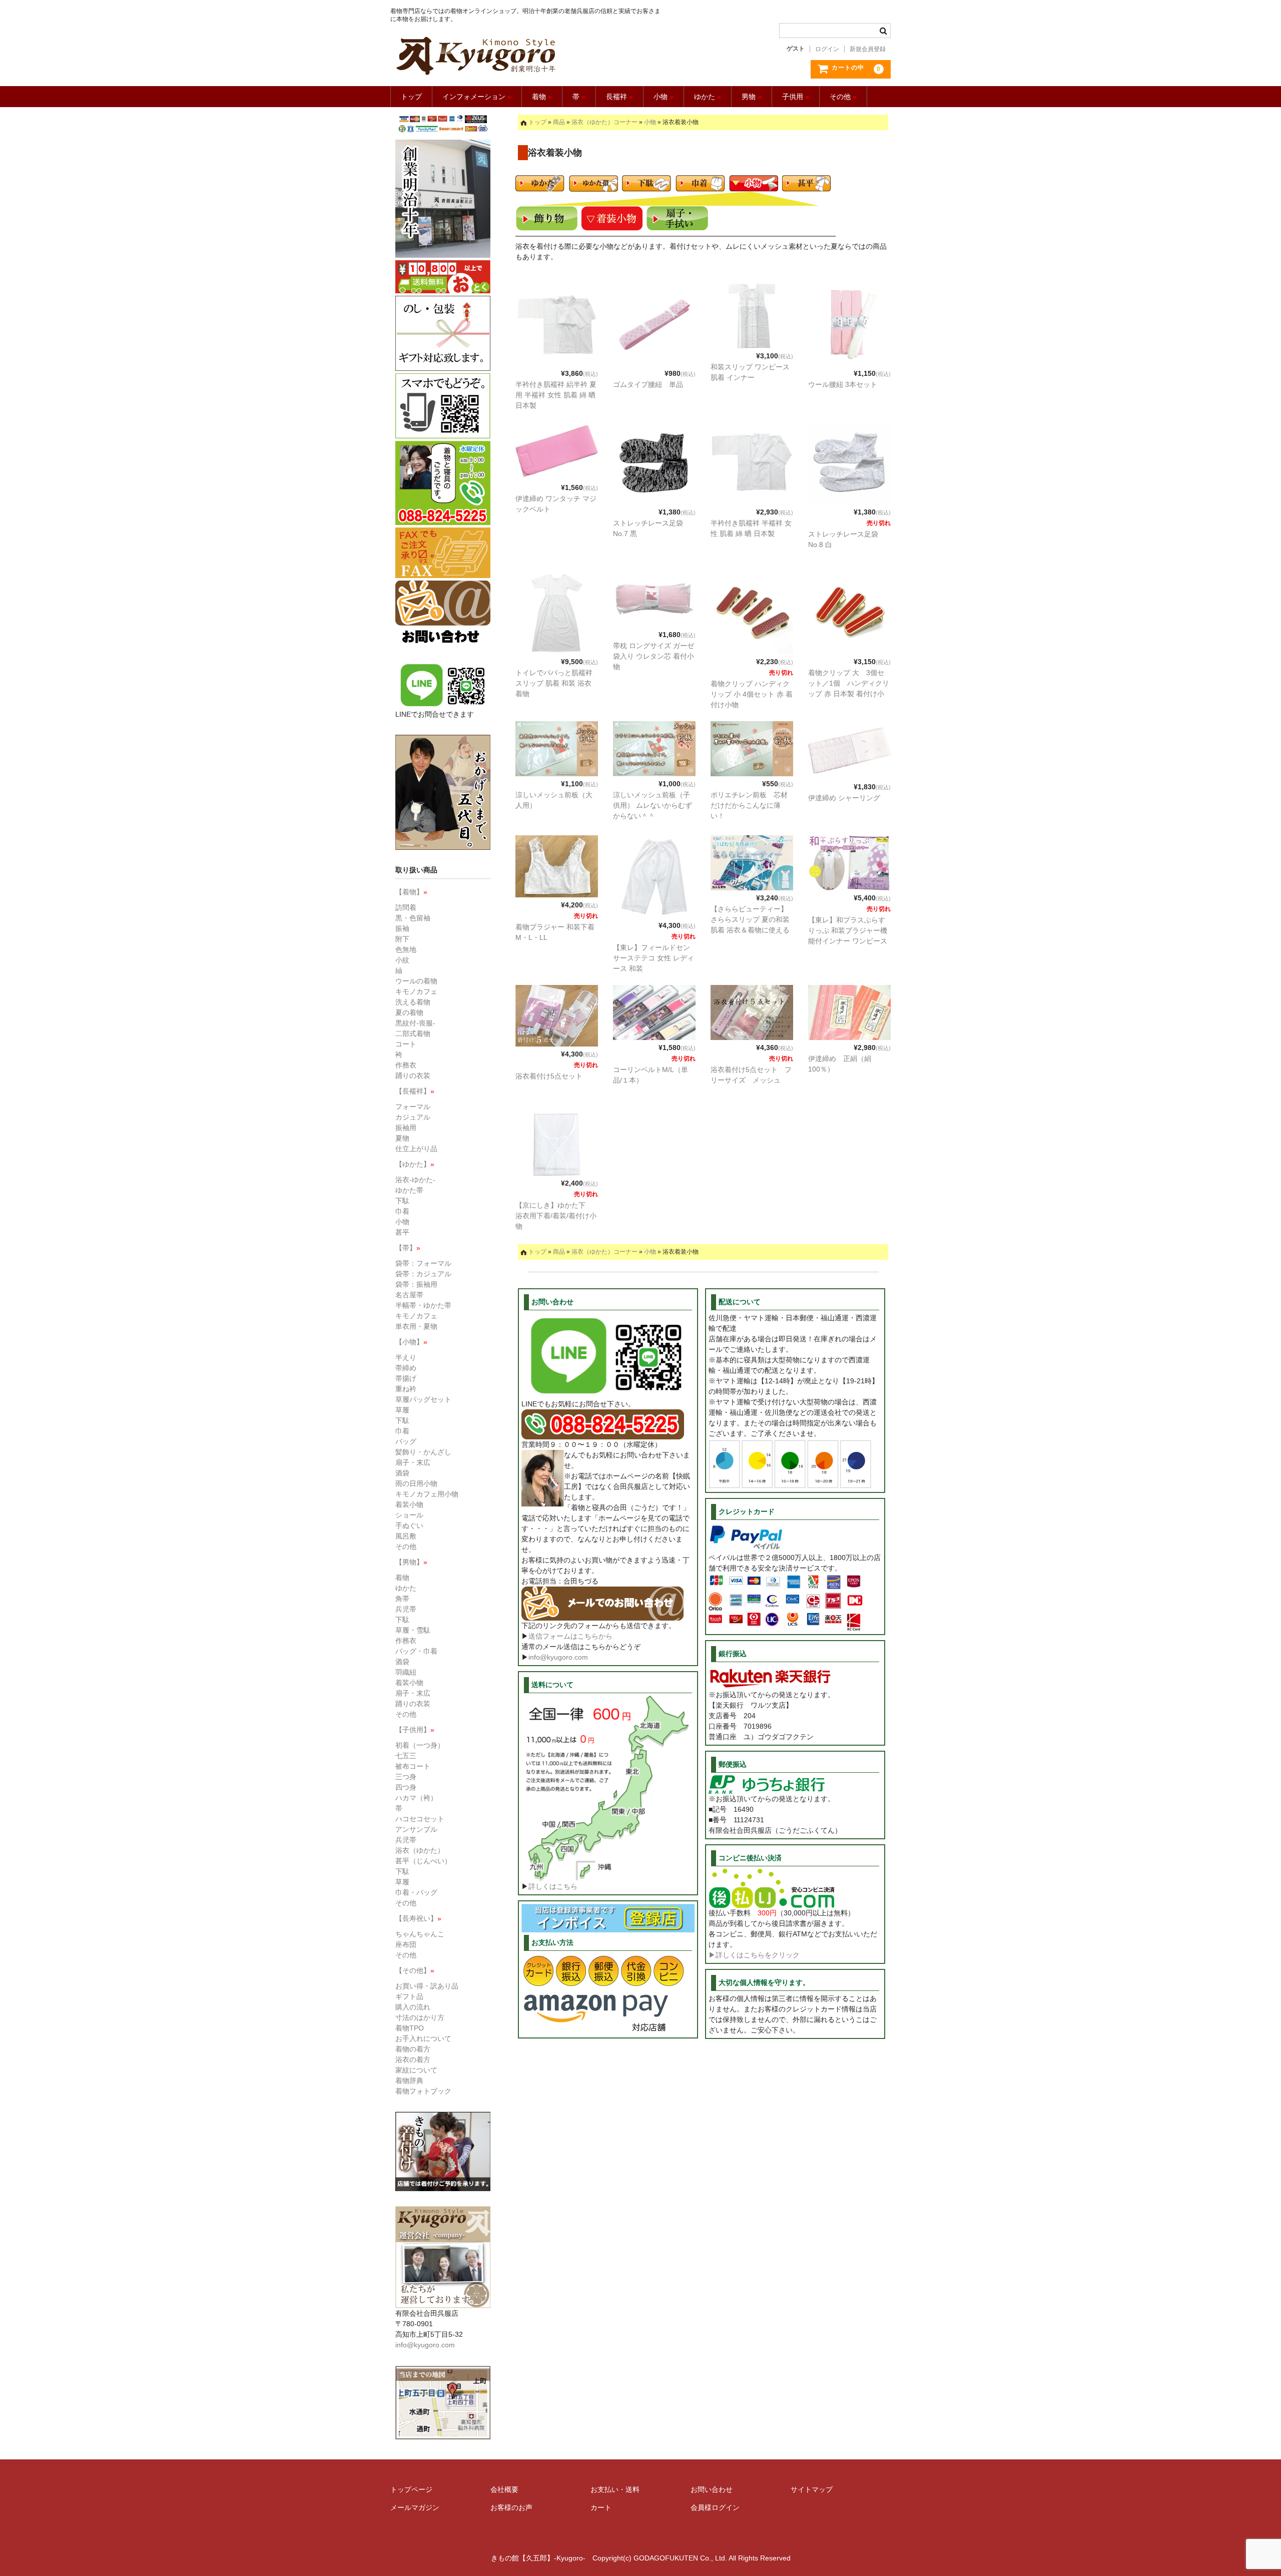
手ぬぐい (409, 1525)
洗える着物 (413, 1002)
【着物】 (411, 892)
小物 (664, 97)
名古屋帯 (409, 1295)
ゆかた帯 (409, 1190)
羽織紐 (406, 1672)
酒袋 (402, 1473)
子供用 (796, 97)
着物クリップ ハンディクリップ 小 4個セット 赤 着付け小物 (752, 694)
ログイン (827, 49)
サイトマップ (812, 2489)
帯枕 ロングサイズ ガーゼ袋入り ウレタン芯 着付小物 (654, 656)
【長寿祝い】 (418, 1918)
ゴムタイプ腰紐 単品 (648, 384)
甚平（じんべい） (423, 1861)
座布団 (406, 1944)
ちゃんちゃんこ (420, 1934)
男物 (752, 97)
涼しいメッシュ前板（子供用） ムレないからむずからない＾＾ (653, 805)
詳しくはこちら (553, 1886)
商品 (559, 122)
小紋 (402, 960)
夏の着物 (409, 1012)
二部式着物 (413, 1034)
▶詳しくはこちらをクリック (754, 1955)
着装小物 (409, 1504)
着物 (542, 97)
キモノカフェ (416, 991)
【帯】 (408, 1248)
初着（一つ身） (420, 1745)
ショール (409, 1515)
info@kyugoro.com (558, 1657)
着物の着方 (413, 2049)
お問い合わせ (712, 2489)
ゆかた (708, 97)
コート (406, 1044)
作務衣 (406, 1065)
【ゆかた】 (415, 1164)
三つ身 (406, 1777)
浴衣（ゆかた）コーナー (604, 122)
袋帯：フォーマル (423, 1263)
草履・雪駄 (413, 1630)
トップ (411, 97)
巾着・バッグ (416, 1892)
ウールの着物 (416, 981)
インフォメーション (477, 97)
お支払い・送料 (615, 2489)
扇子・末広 (413, 1462)
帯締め (406, 1368)
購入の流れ (413, 2007)
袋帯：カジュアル (423, 1274)
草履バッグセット (423, 1399)
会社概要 (504, 2489)
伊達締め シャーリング (844, 798)
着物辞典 (409, 2081)
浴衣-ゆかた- (415, 1180)
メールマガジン (415, 2507)
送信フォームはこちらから (570, 1636)
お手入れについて (423, 2038)
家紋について (416, 2070)
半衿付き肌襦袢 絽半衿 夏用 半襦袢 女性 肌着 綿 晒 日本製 (556, 395)
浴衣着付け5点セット (549, 1076)
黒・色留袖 (413, 918)
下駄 (402, 1201)
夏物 (402, 1138)
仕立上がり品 (416, 1149)
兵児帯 (406, 1609)
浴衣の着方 (413, 2059)
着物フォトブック (423, 2091)
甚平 (402, 1232)
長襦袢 (619, 97)
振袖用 (406, 1128)
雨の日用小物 (416, 1483)
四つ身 (406, 1787)
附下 (402, 939)
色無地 (406, 949)
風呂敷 (406, 1536)
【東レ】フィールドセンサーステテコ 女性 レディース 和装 (654, 958)
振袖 (402, 928)
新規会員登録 (868, 49)
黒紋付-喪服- (415, 1023)
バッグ (406, 1441)
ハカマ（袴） (416, 1798)
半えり (406, 1357)
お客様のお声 (511, 2507)
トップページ (411, 2489)
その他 (843, 97)
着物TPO (410, 2028)
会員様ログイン (715, 2507)
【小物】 (411, 1342)
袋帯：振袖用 (416, 1284)
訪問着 (406, 907)
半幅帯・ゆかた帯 (423, 1305)
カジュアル (413, 1117)
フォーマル (413, 1107)
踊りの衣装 (413, 1076)
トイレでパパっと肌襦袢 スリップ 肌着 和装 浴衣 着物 (554, 683)
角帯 (402, 1599)
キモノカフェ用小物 (427, 1494)
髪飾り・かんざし (423, 1452)
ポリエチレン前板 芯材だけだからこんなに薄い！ (749, 805)
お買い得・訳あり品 (427, 1986)
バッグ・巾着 (416, 1651)
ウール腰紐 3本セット (843, 384)
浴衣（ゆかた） (420, 1850)
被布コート (413, 1766)
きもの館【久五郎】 (527, 56)
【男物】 (411, 1562)
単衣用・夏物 (416, 1326)
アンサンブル (416, 1829)
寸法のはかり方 (420, 2017)
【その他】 (415, 1970)
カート (601, 2507)
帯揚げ (406, 1378)
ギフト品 (409, 1996)
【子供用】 (415, 1730)
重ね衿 (406, 1389)
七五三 (406, 1756)
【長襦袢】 (415, 1091)
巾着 (402, 1211)
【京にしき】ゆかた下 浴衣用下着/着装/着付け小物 (556, 1216)
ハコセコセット (420, 1819)
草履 (402, 1410)
